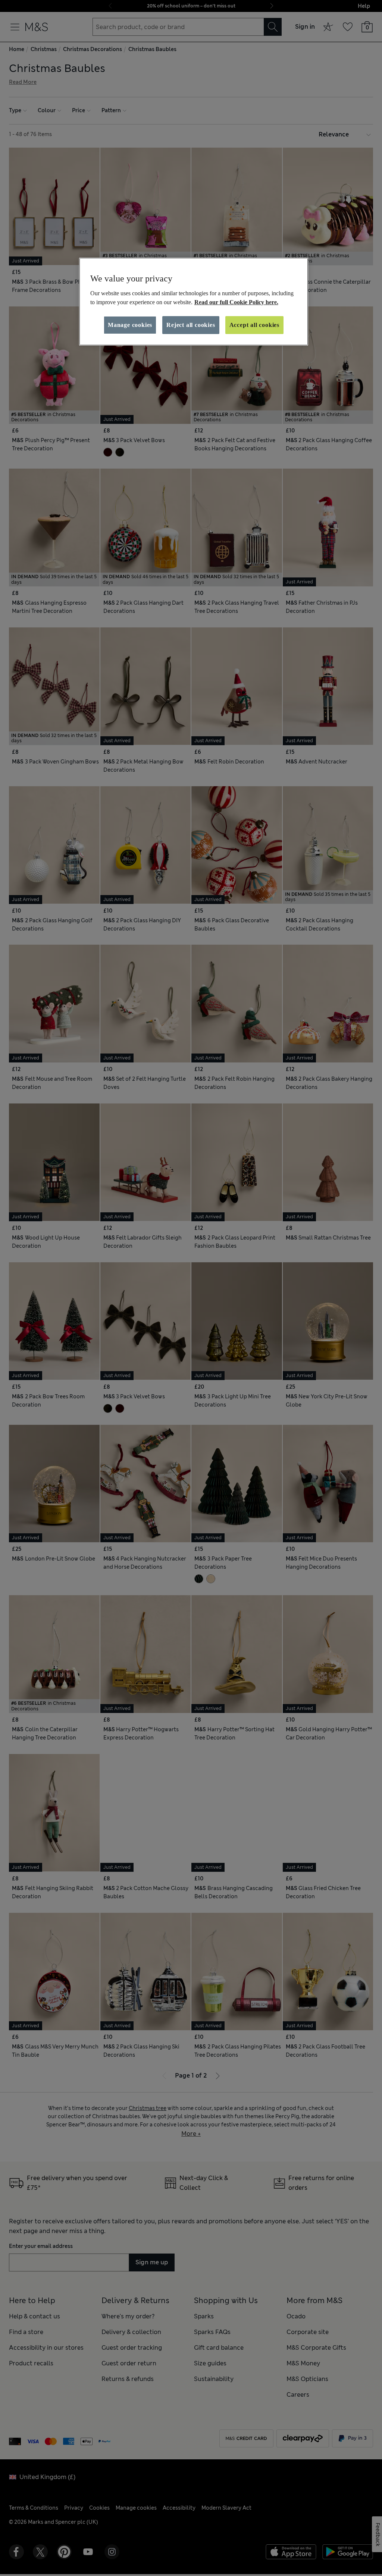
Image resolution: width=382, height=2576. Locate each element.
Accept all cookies (254, 325)
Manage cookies (130, 325)
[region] (194, 302)
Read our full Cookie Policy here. (236, 302)
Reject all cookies (191, 325)
